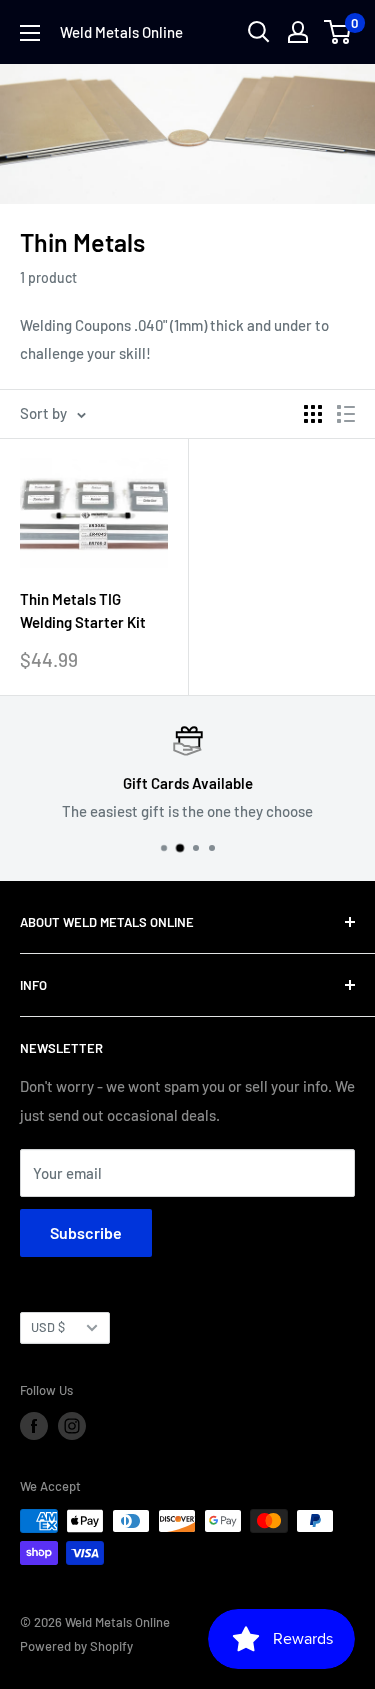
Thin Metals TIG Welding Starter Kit (83, 610)
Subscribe (86, 1232)
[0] (338, 32)
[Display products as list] (346, 414)
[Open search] (259, 32)
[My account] (298, 32)
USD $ (48, 1327)
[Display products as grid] (313, 414)
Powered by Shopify (76, 1646)
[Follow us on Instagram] (72, 1426)
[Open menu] (30, 33)
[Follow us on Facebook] (34, 1426)
